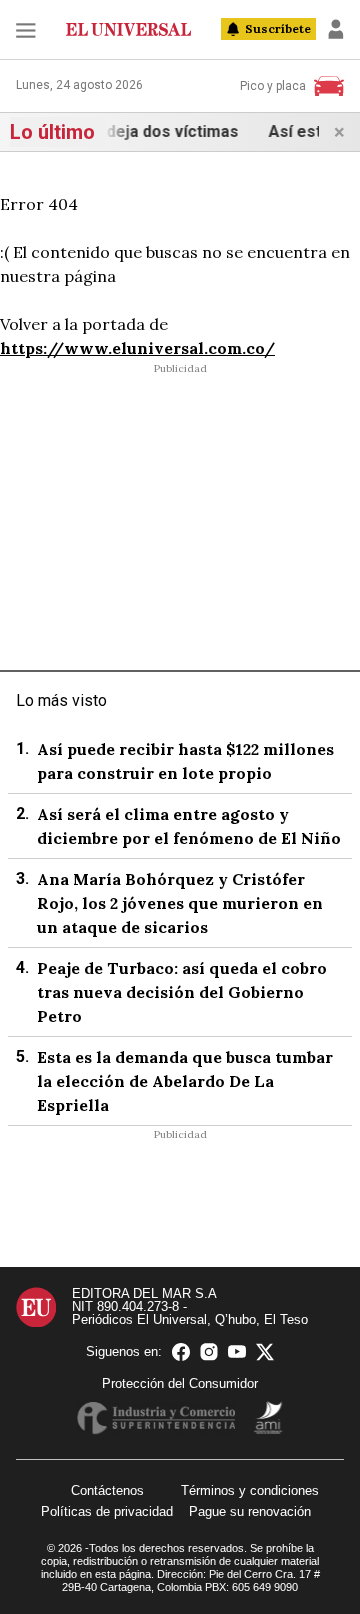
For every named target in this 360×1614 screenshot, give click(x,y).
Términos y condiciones (250, 1490)
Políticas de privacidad (107, 1511)
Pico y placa (273, 86)
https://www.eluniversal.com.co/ (137, 348)
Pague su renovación (250, 1511)
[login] (336, 29)
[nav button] (26, 29)
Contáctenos (107, 1490)
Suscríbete (278, 28)
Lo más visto (61, 700)
